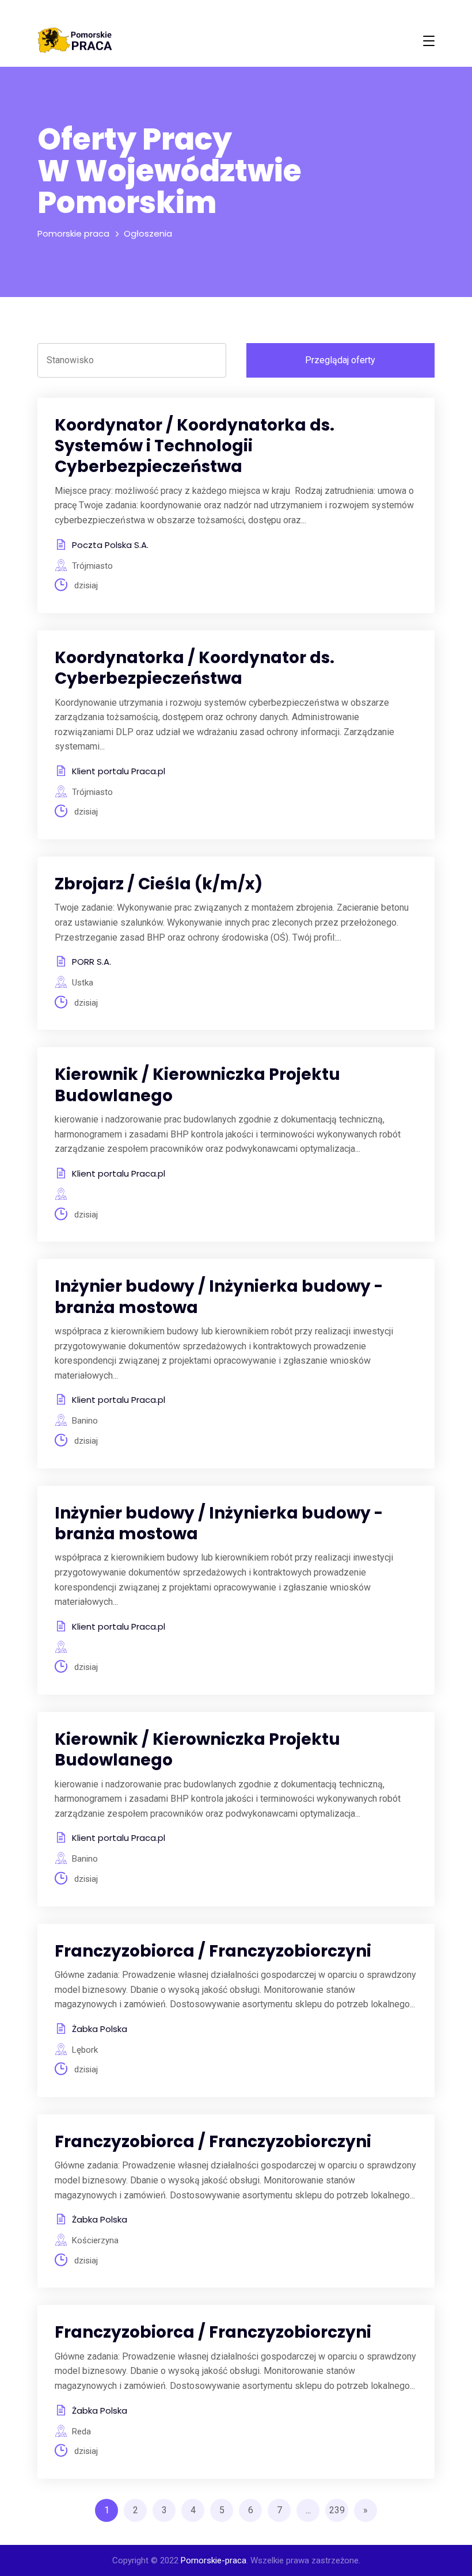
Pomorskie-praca (214, 2560)
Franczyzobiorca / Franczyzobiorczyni (213, 1951)
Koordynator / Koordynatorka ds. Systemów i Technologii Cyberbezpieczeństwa (195, 446)
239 (337, 2510)
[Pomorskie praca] (75, 41)
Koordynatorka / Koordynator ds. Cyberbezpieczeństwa (195, 668)
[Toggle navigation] (429, 41)
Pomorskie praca (73, 233)
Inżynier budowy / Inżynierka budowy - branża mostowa (219, 1297)
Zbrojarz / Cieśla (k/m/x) (159, 884)
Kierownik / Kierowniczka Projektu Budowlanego (197, 1085)
